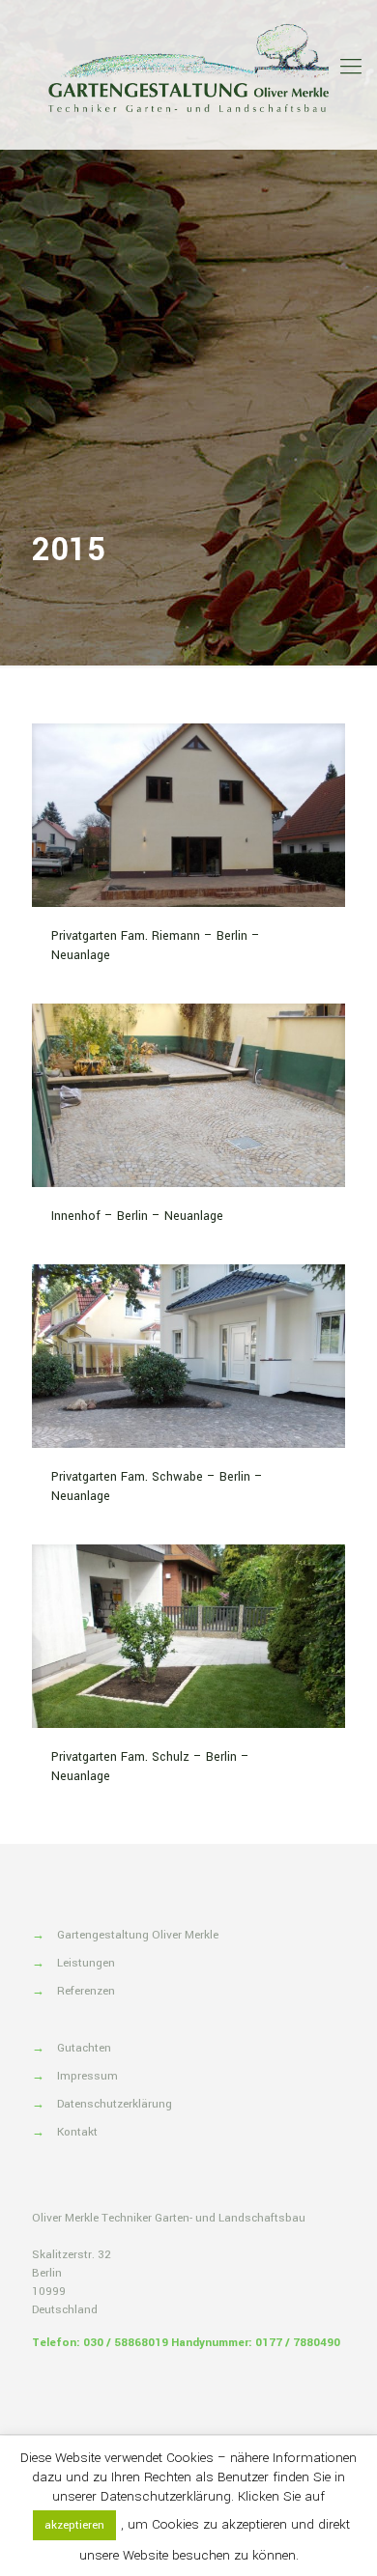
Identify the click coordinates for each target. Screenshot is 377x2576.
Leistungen (86, 1963)
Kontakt (77, 2132)
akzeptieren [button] (74, 2525)
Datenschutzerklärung (115, 2104)
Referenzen (86, 1991)
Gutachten (84, 2048)
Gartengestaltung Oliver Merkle (138, 1935)
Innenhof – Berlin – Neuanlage (137, 1216)
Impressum (87, 2076)
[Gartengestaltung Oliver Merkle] (188, 68)
